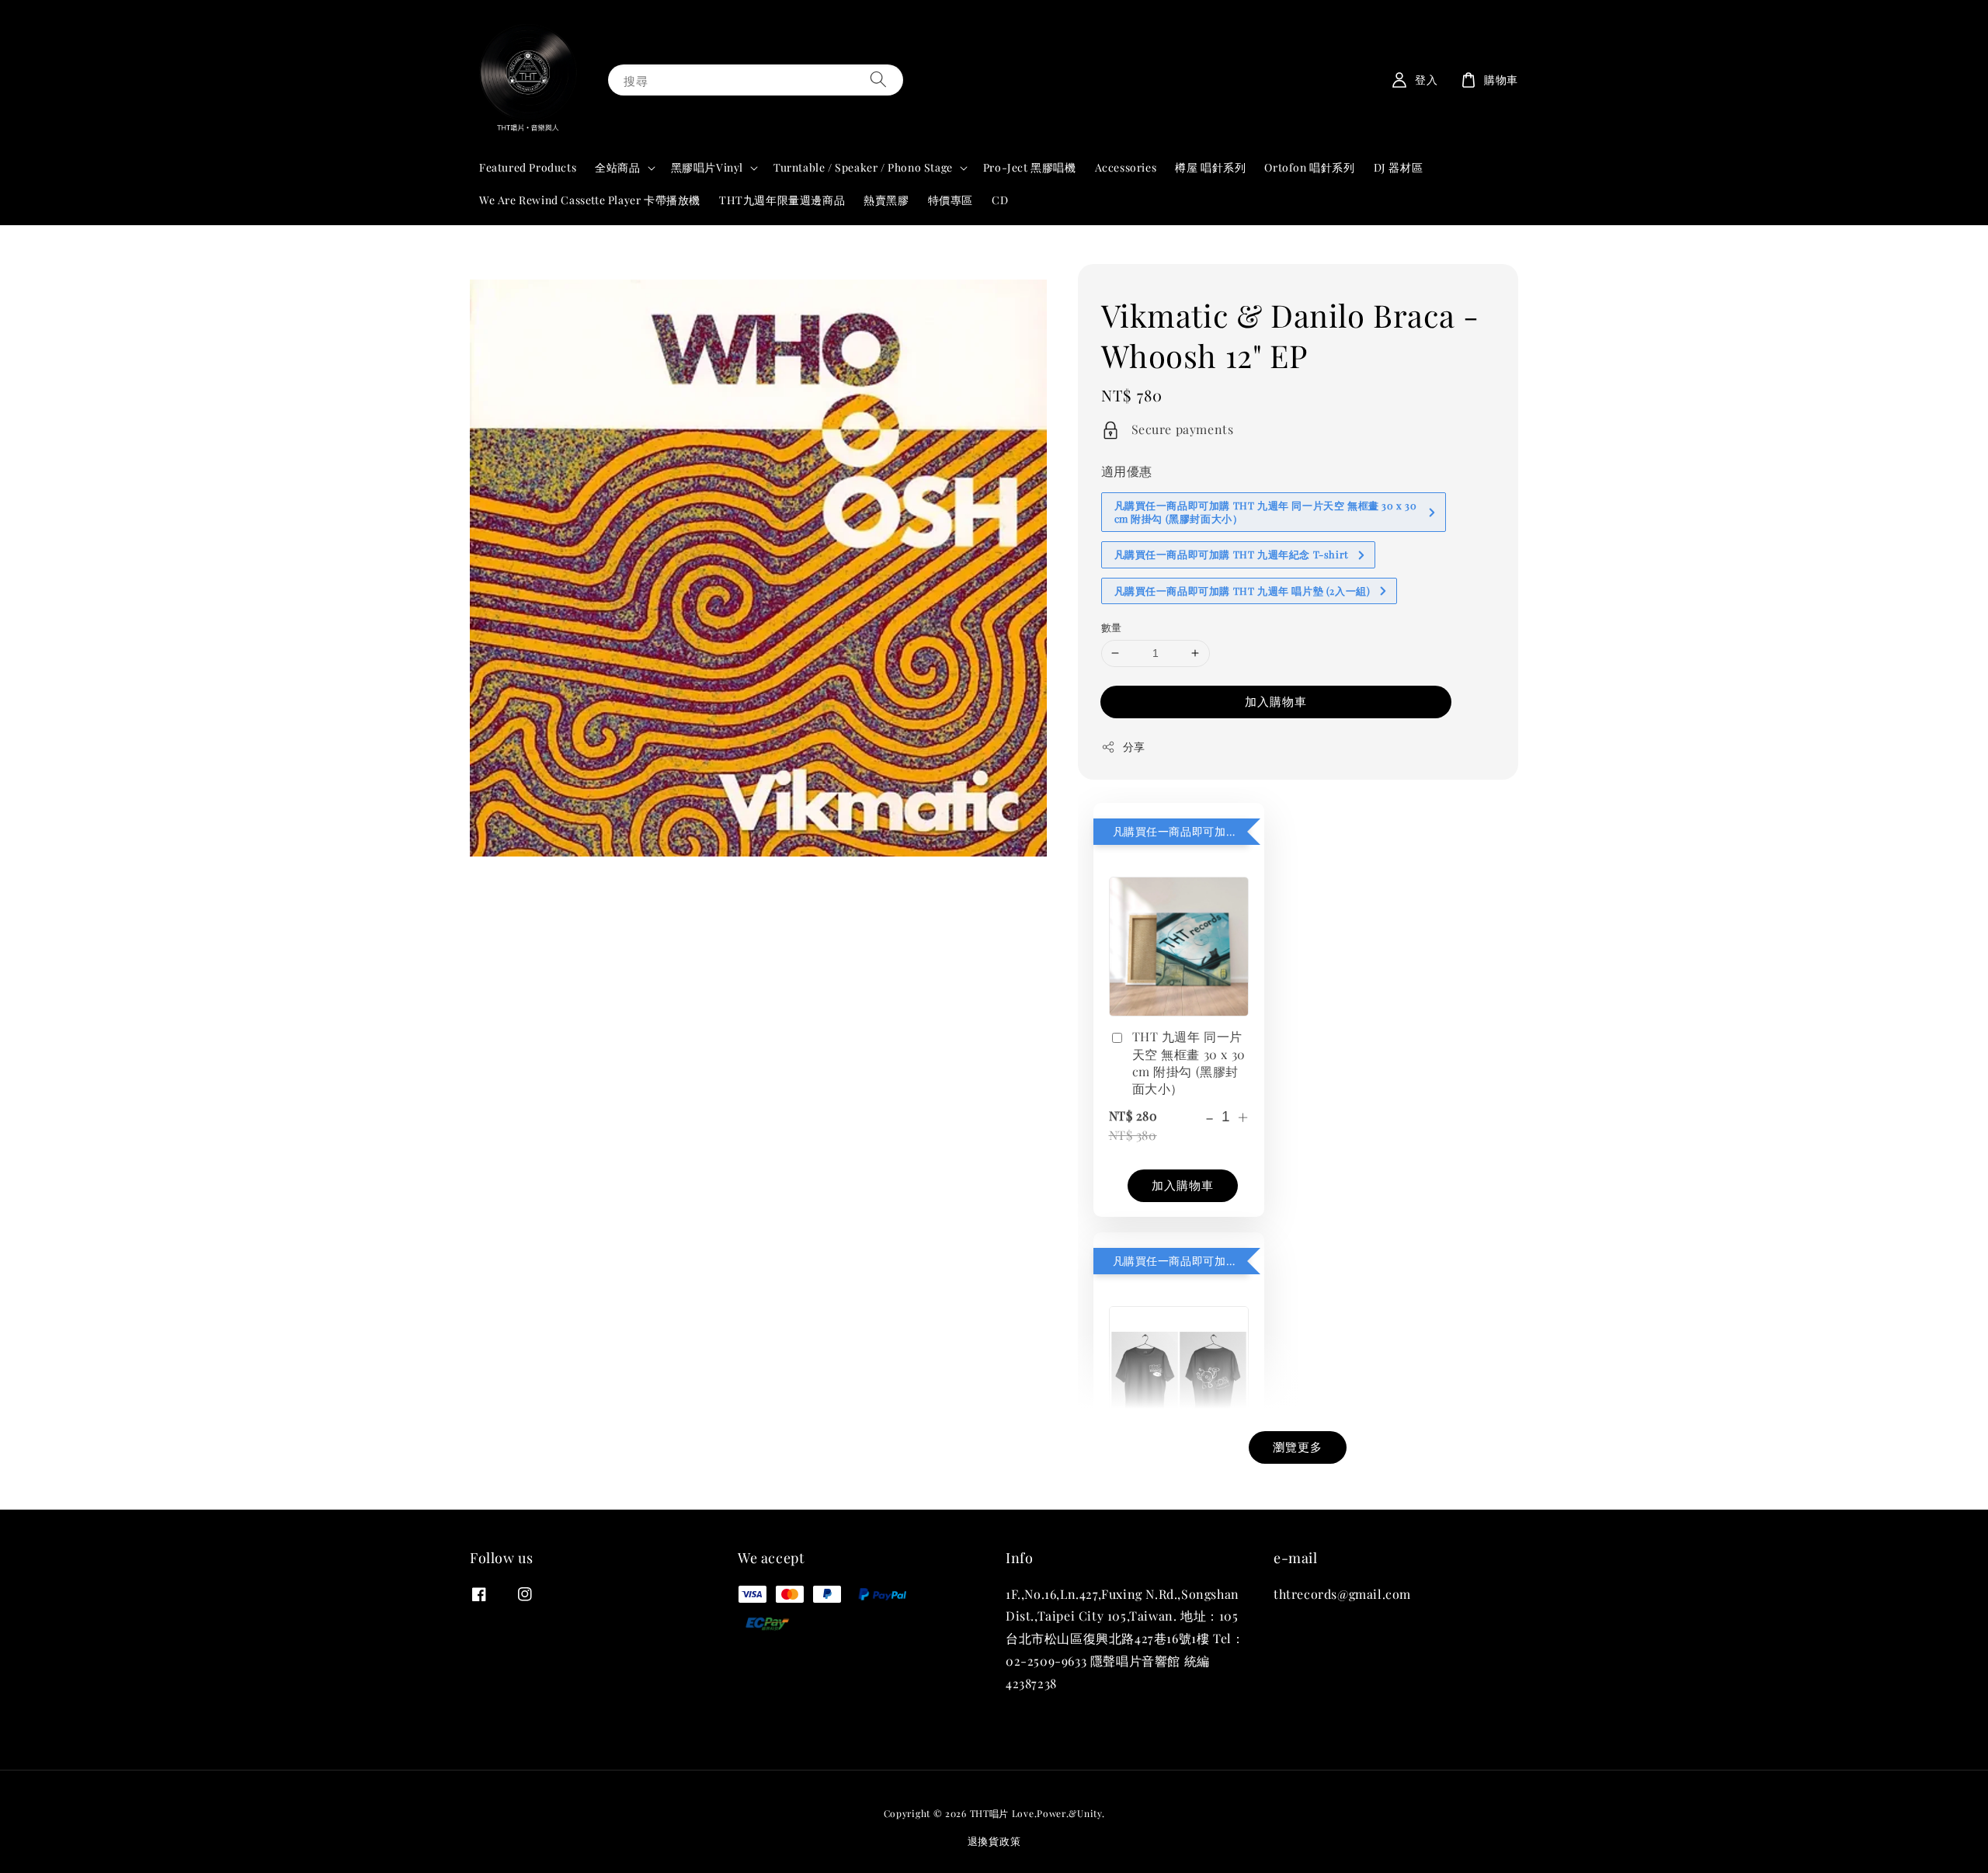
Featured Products (528, 167)
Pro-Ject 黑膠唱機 (1030, 167)
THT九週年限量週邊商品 (782, 200)
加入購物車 (1276, 701)
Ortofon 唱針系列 (1309, 167)
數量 (1112, 627)
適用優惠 (1127, 471)
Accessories (1126, 167)
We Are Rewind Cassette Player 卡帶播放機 (590, 200)
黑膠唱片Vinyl (707, 168)
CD (1000, 200)
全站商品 (617, 168)
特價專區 (951, 200)
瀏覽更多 (1298, 1447)
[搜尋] (878, 80)
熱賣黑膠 (886, 200)
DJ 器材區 (1399, 167)
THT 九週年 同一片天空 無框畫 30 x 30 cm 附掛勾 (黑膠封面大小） (1189, 1062)
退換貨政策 (994, 1841)
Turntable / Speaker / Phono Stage (863, 168)
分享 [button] (1134, 747)
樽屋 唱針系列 (1210, 167)
